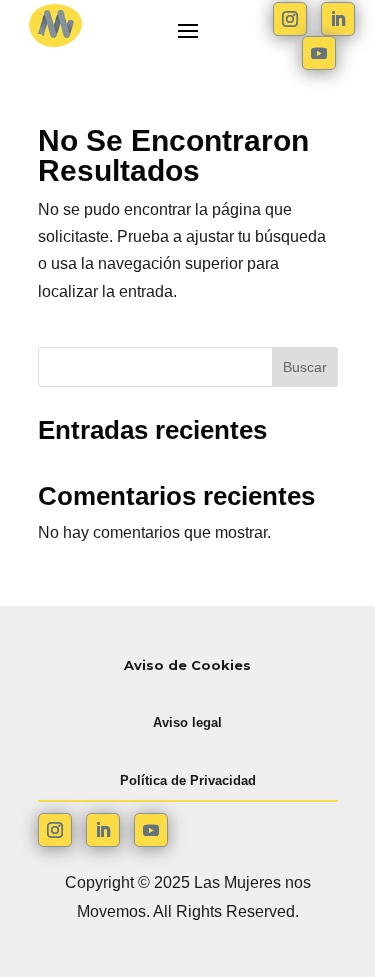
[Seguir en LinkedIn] (338, 19)
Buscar (305, 367)
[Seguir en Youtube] (319, 53)
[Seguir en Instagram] (290, 19)
